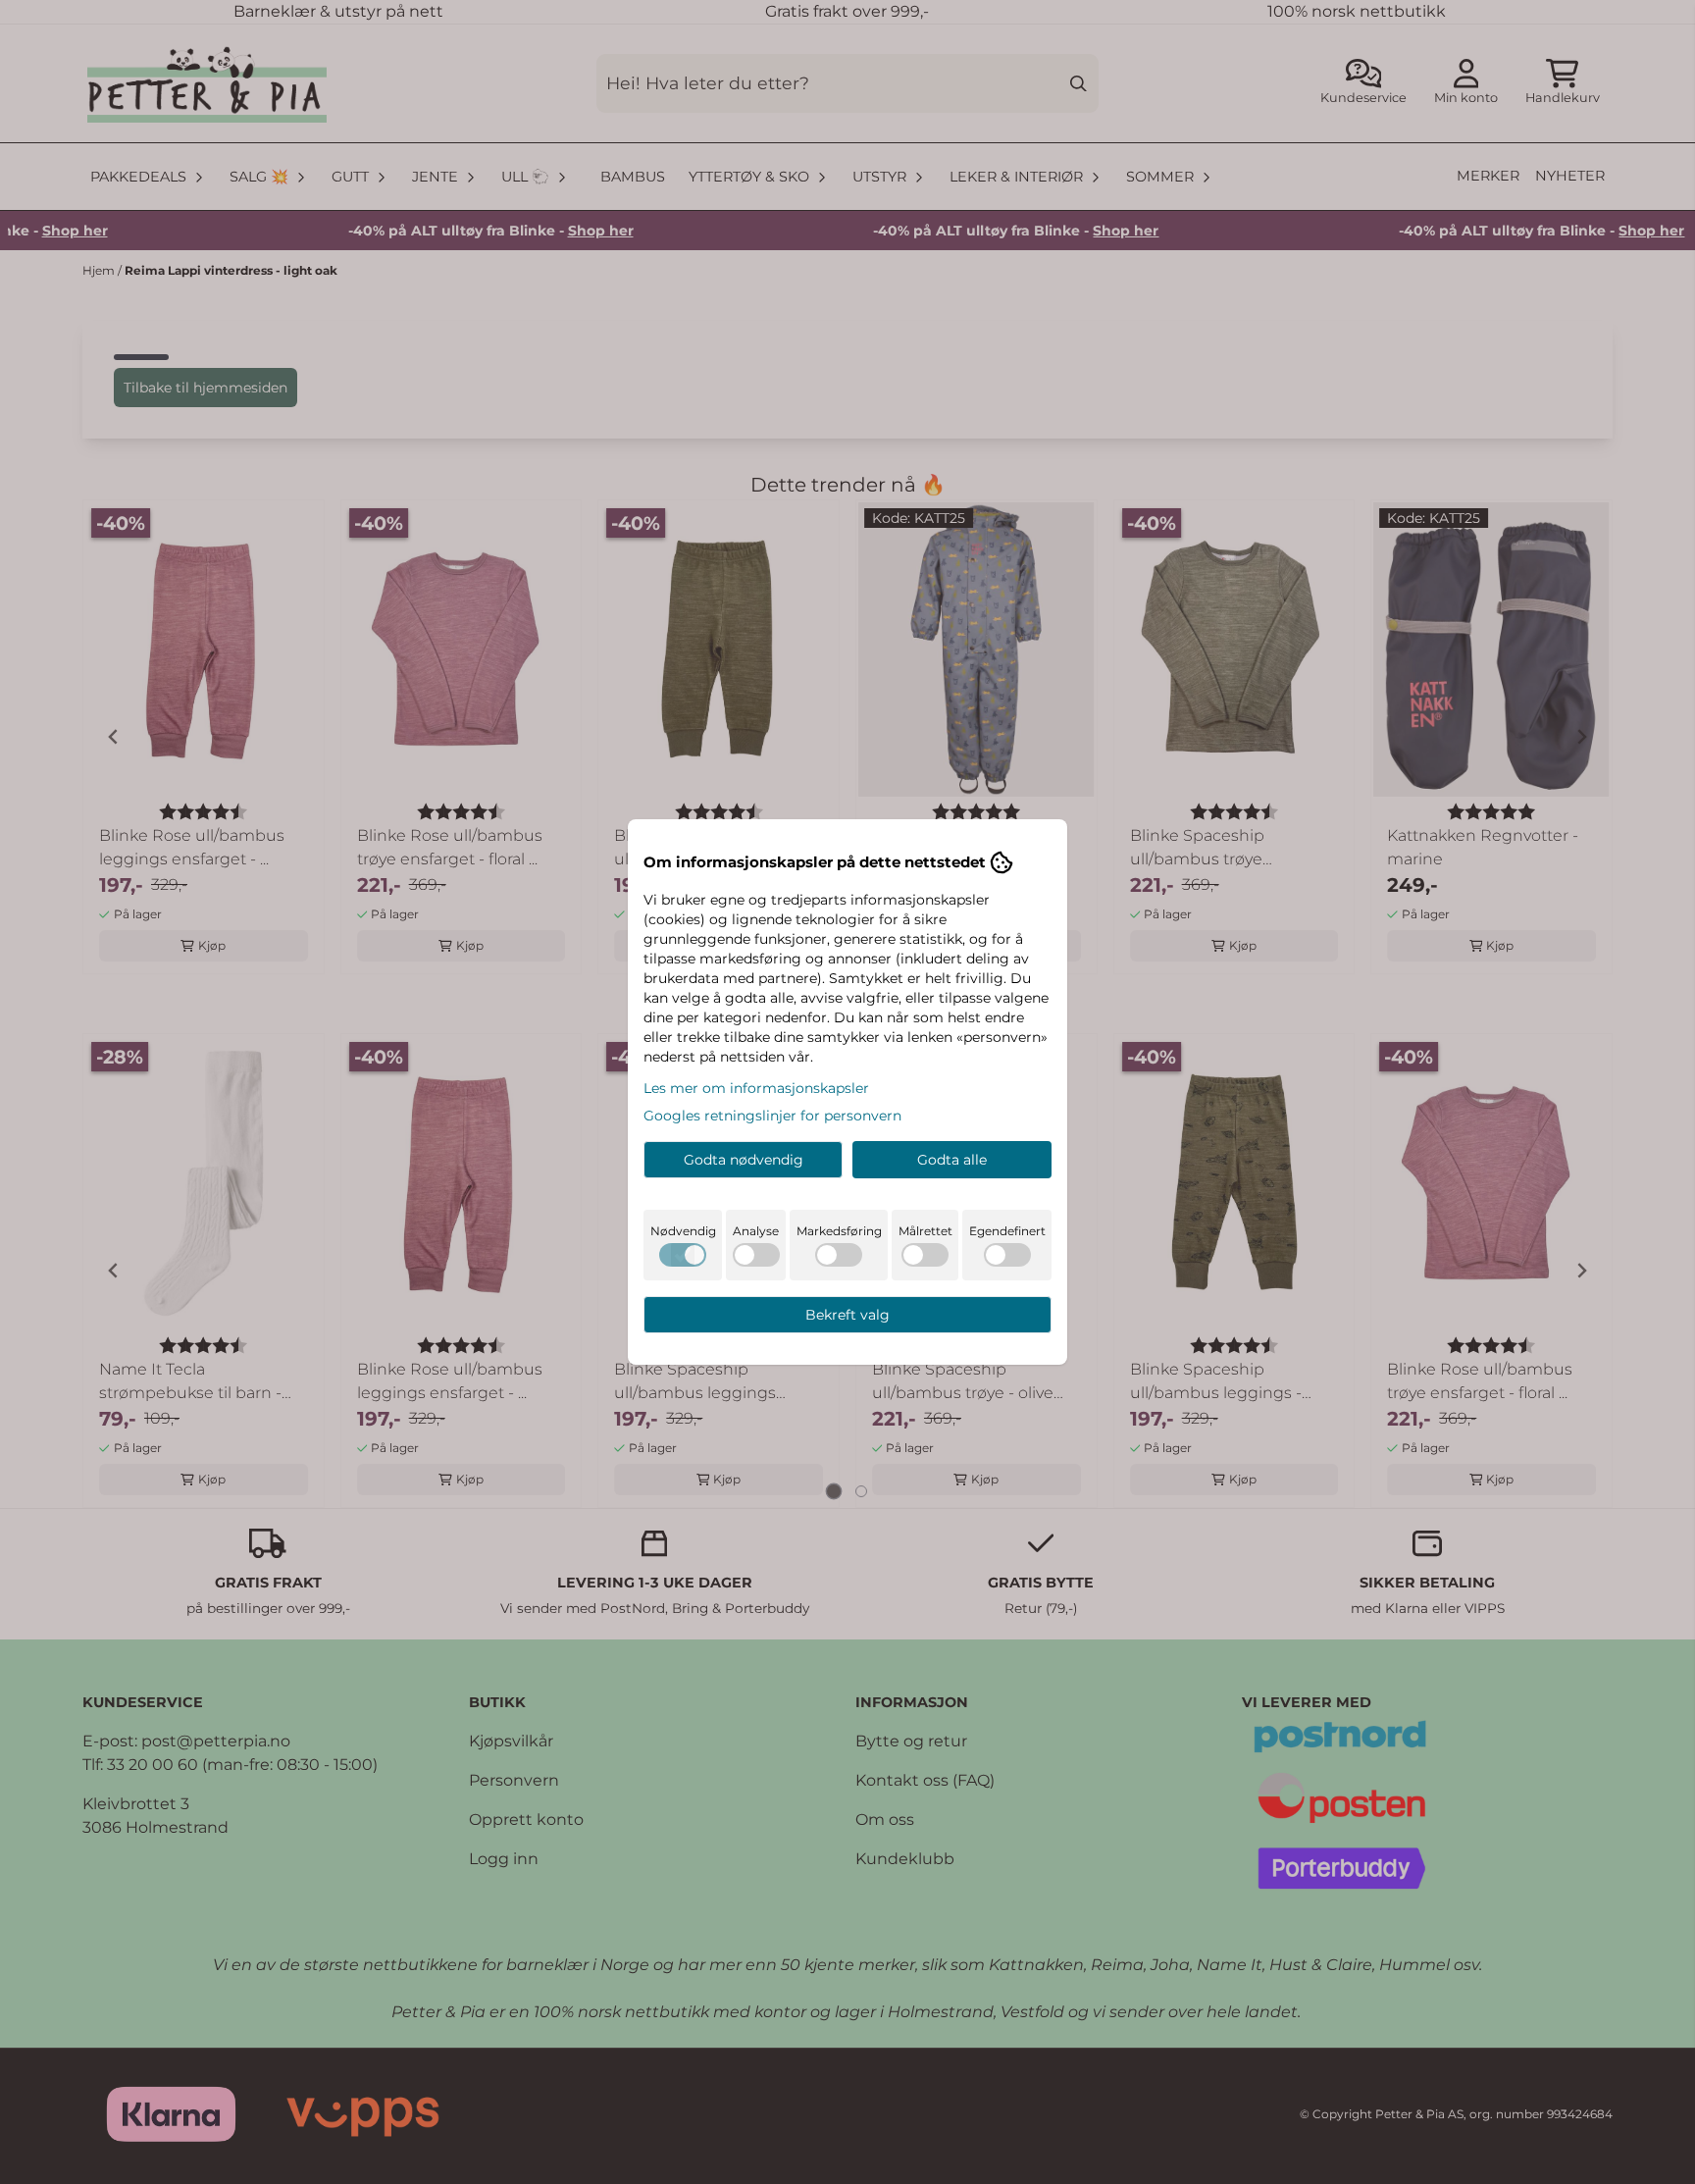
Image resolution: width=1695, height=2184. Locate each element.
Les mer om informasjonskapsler (756, 1088)
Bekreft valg (847, 1315)
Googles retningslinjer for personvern (772, 1116)
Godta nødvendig (744, 1160)
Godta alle (952, 1160)
